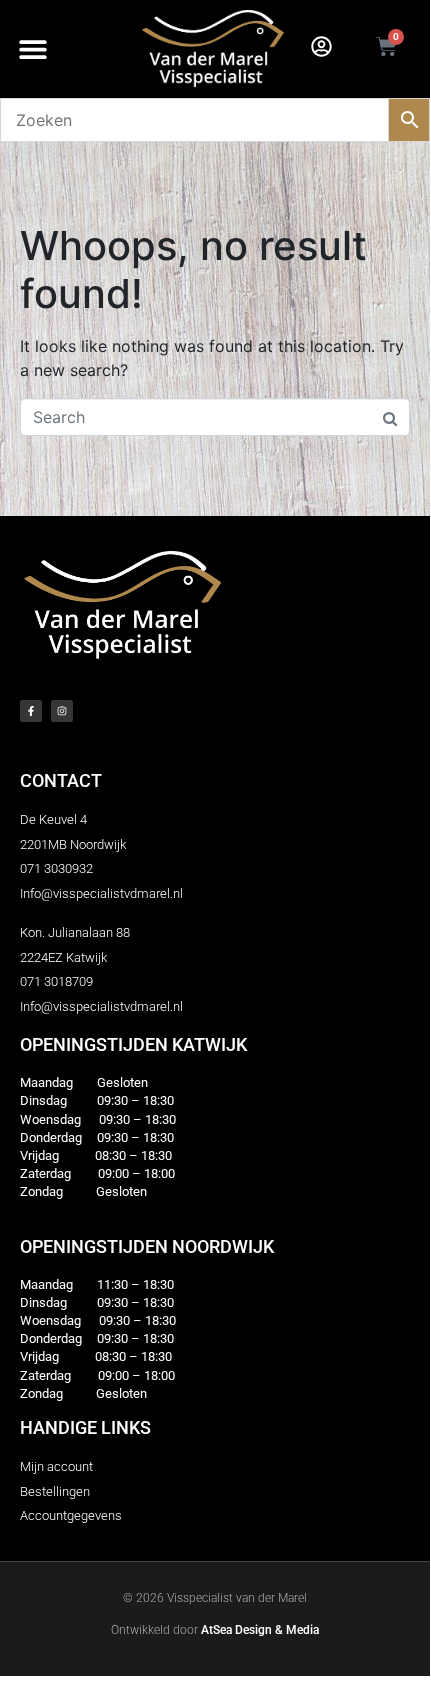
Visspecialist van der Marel (237, 1598)
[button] (32, 49)
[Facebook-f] (31, 711)
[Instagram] (62, 711)
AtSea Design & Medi (257, 1630)
